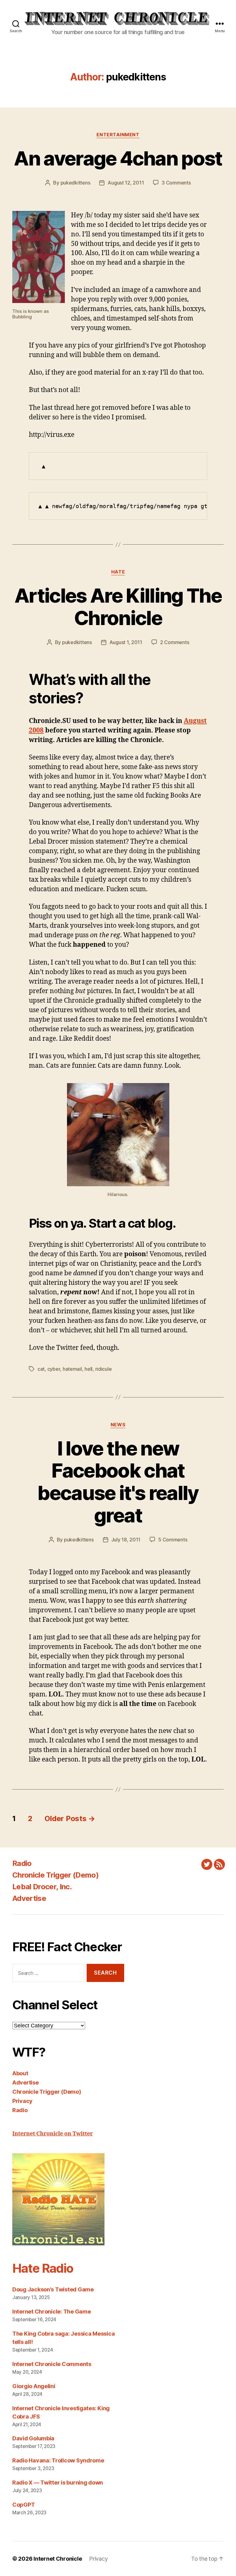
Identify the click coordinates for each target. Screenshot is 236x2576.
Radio (22, 1863)
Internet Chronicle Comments (52, 2364)
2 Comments (175, 642)
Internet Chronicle (58, 2559)
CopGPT (24, 2505)
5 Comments (173, 1540)
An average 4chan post (118, 158)
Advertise (29, 1898)
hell (88, 1369)
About (20, 2073)
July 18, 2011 (126, 1540)
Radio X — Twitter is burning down (58, 2483)
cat (41, 1369)
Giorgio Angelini (34, 2386)
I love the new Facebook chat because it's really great (118, 1482)
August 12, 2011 (126, 183)
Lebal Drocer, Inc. (42, 1887)
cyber (54, 1369)
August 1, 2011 (126, 642)
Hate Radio (43, 2268)
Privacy (22, 2101)
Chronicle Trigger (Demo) (55, 1875)
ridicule (104, 1369)
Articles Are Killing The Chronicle (118, 607)
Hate (118, 572)
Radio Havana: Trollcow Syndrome (58, 2460)
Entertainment (118, 135)
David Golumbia (33, 2438)
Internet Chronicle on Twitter (53, 2134)
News (118, 1425)
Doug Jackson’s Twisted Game (53, 2289)
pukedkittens (75, 183)
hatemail (72, 1369)
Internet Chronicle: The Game (51, 2312)
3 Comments (176, 183)
